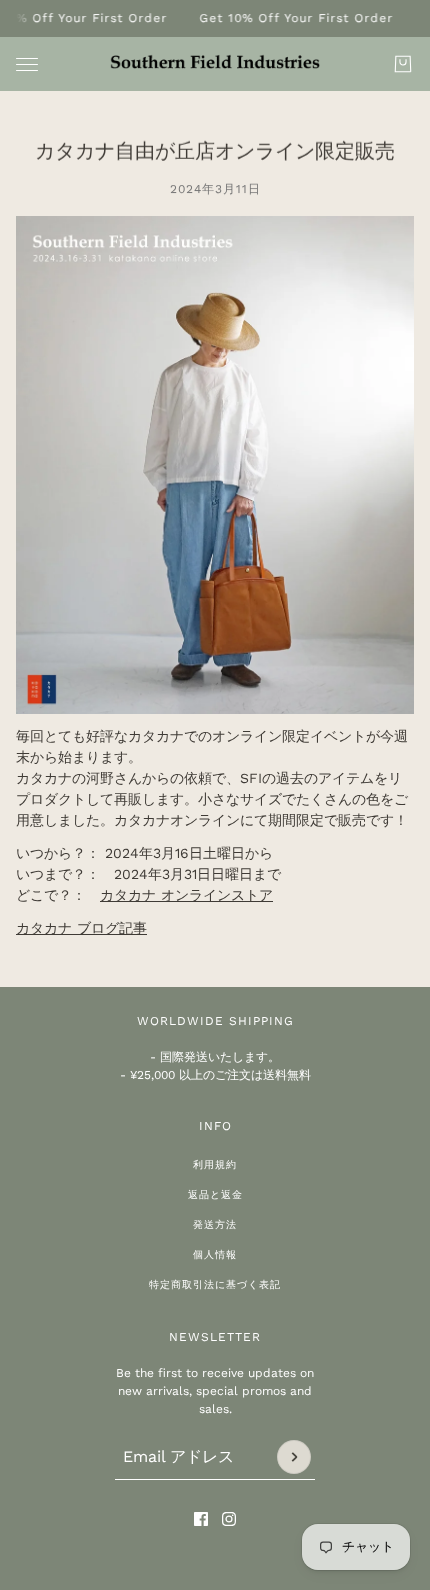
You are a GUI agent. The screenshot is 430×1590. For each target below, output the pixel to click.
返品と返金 (215, 1194)
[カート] (403, 64)
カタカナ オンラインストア (186, 895)
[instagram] (229, 1519)
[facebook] (201, 1519)
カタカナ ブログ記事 (81, 928)
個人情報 (215, 1254)
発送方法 (215, 1224)
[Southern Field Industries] (215, 63)
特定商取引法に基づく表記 (215, 1284)
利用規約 (215, 1164)
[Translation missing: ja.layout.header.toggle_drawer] (27, 64)
